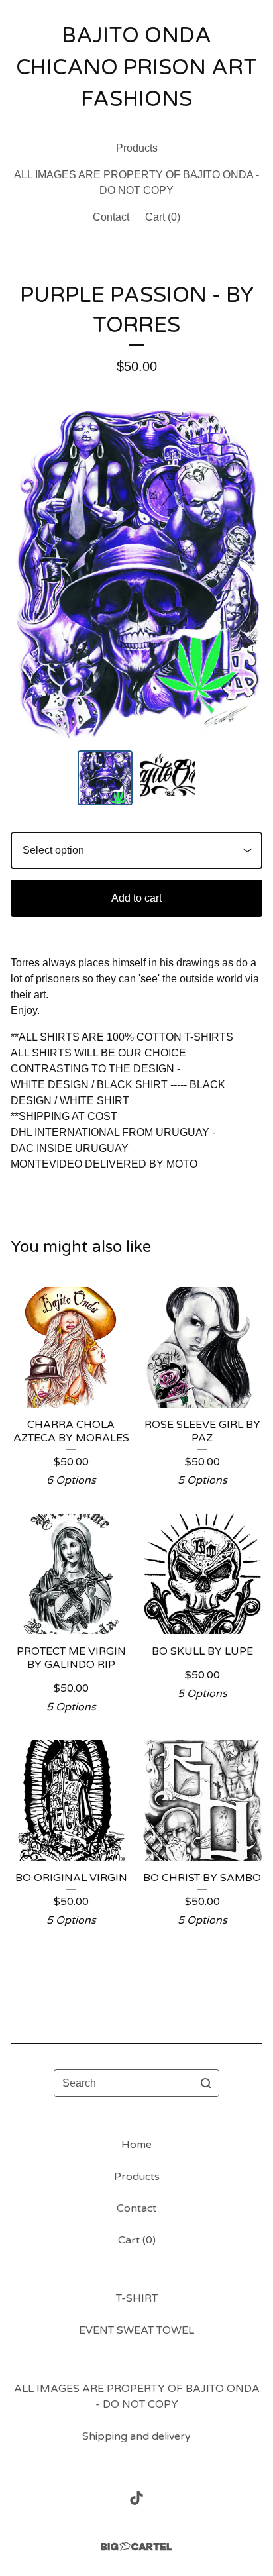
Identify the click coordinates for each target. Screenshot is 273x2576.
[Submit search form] (206, 2083)
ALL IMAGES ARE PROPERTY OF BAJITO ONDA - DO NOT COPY (136, 182)
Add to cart (136, 898)
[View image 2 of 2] (168, 778)
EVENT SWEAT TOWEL (136, 2330)
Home (136, 2145)
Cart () (163, 217)
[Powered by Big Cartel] (136, 2547)
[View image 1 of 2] (105, 778)
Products (137, 148)
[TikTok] (136, 2498)
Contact (111, 217)
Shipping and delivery (136, 2436)
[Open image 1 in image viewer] (136, 573)
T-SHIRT (137, 2298)
